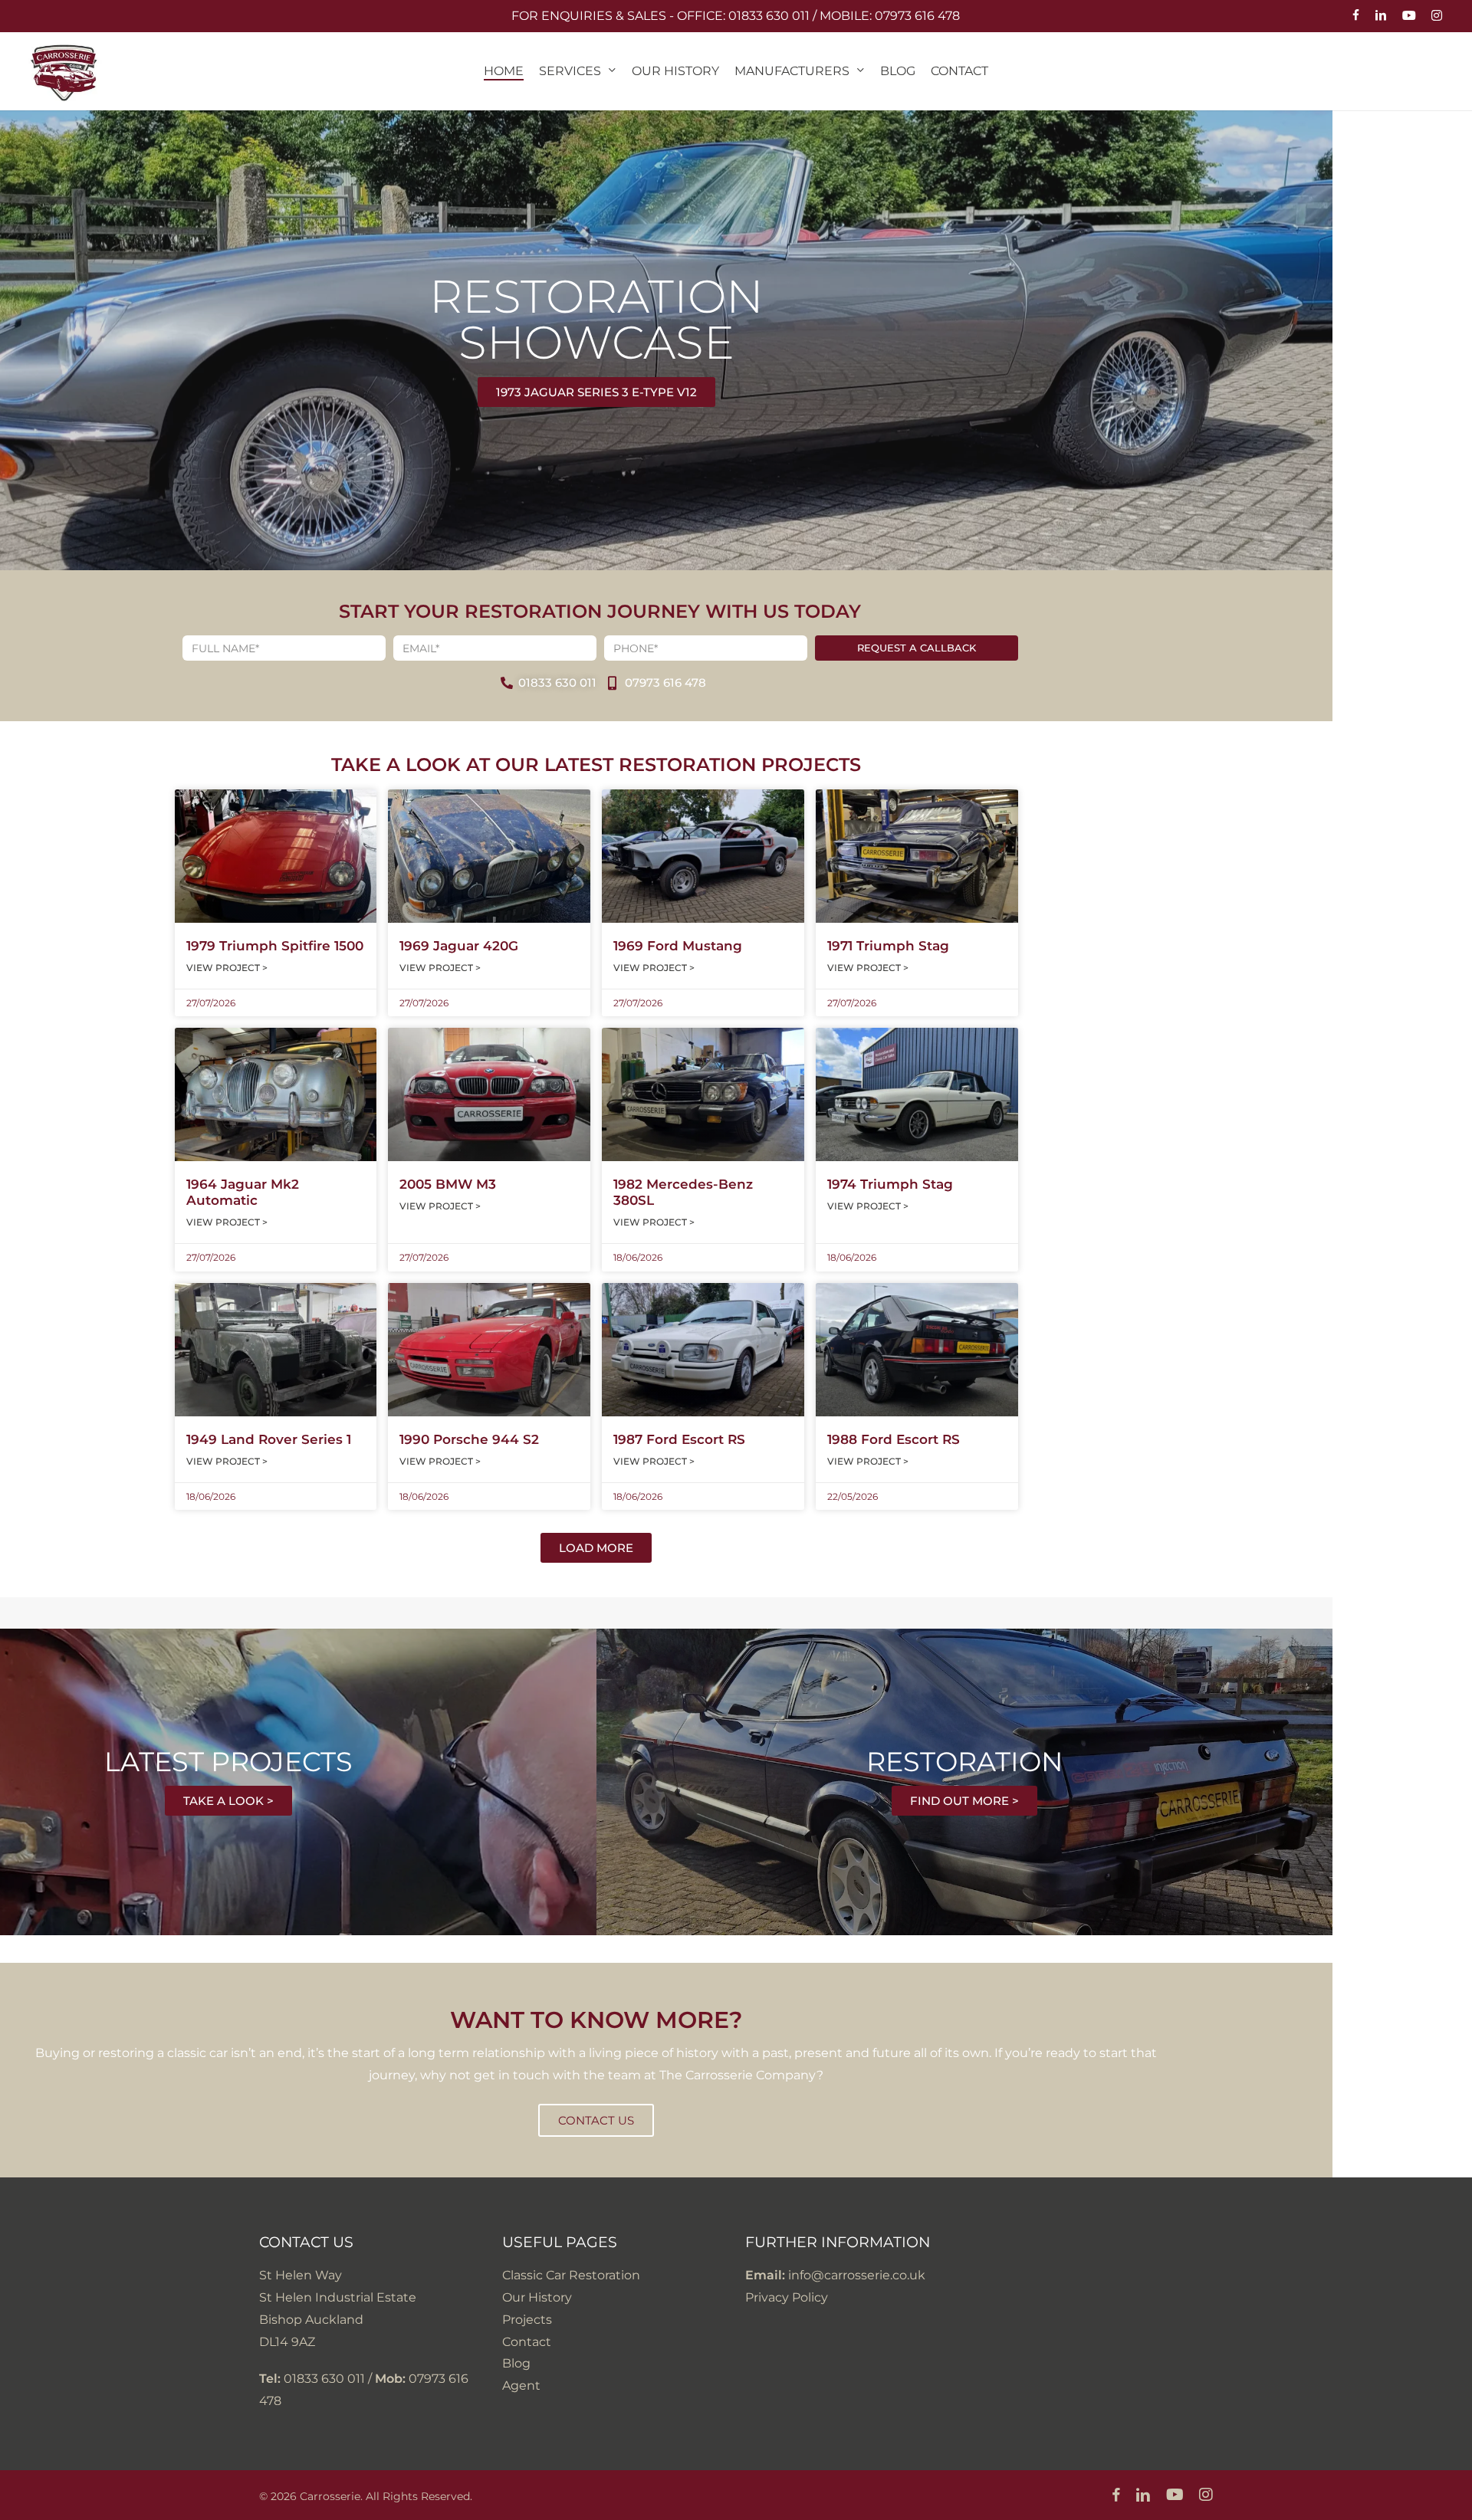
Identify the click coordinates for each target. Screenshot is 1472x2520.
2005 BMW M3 (448, 1184)
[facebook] (1356, 16)
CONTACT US (596, 2120)
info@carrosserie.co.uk (857, 2275)
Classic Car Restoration (571, 2275)
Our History (537, 2297)
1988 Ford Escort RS (894, 1439)
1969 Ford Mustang (678, 946)
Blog (516, 2363)
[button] (596, 1548)
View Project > (227, 968)
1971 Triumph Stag (888, 946)
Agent (521, 2385)
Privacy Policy (787, 2297)
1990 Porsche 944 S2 (469, 1439)
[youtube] (1409, 16)
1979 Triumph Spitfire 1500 (275, 946)
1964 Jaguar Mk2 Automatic (243, 1192)
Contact (527, 2342)
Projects (527, 2320)
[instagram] (1437, 16)
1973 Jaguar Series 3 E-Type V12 (596, 392)
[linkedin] (1381, 16)
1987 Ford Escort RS (679, 1439)
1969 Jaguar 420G (459, 946)
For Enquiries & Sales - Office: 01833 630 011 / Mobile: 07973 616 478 (736, 16)
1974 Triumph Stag (890, 1184)
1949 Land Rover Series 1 (269, 1439)
